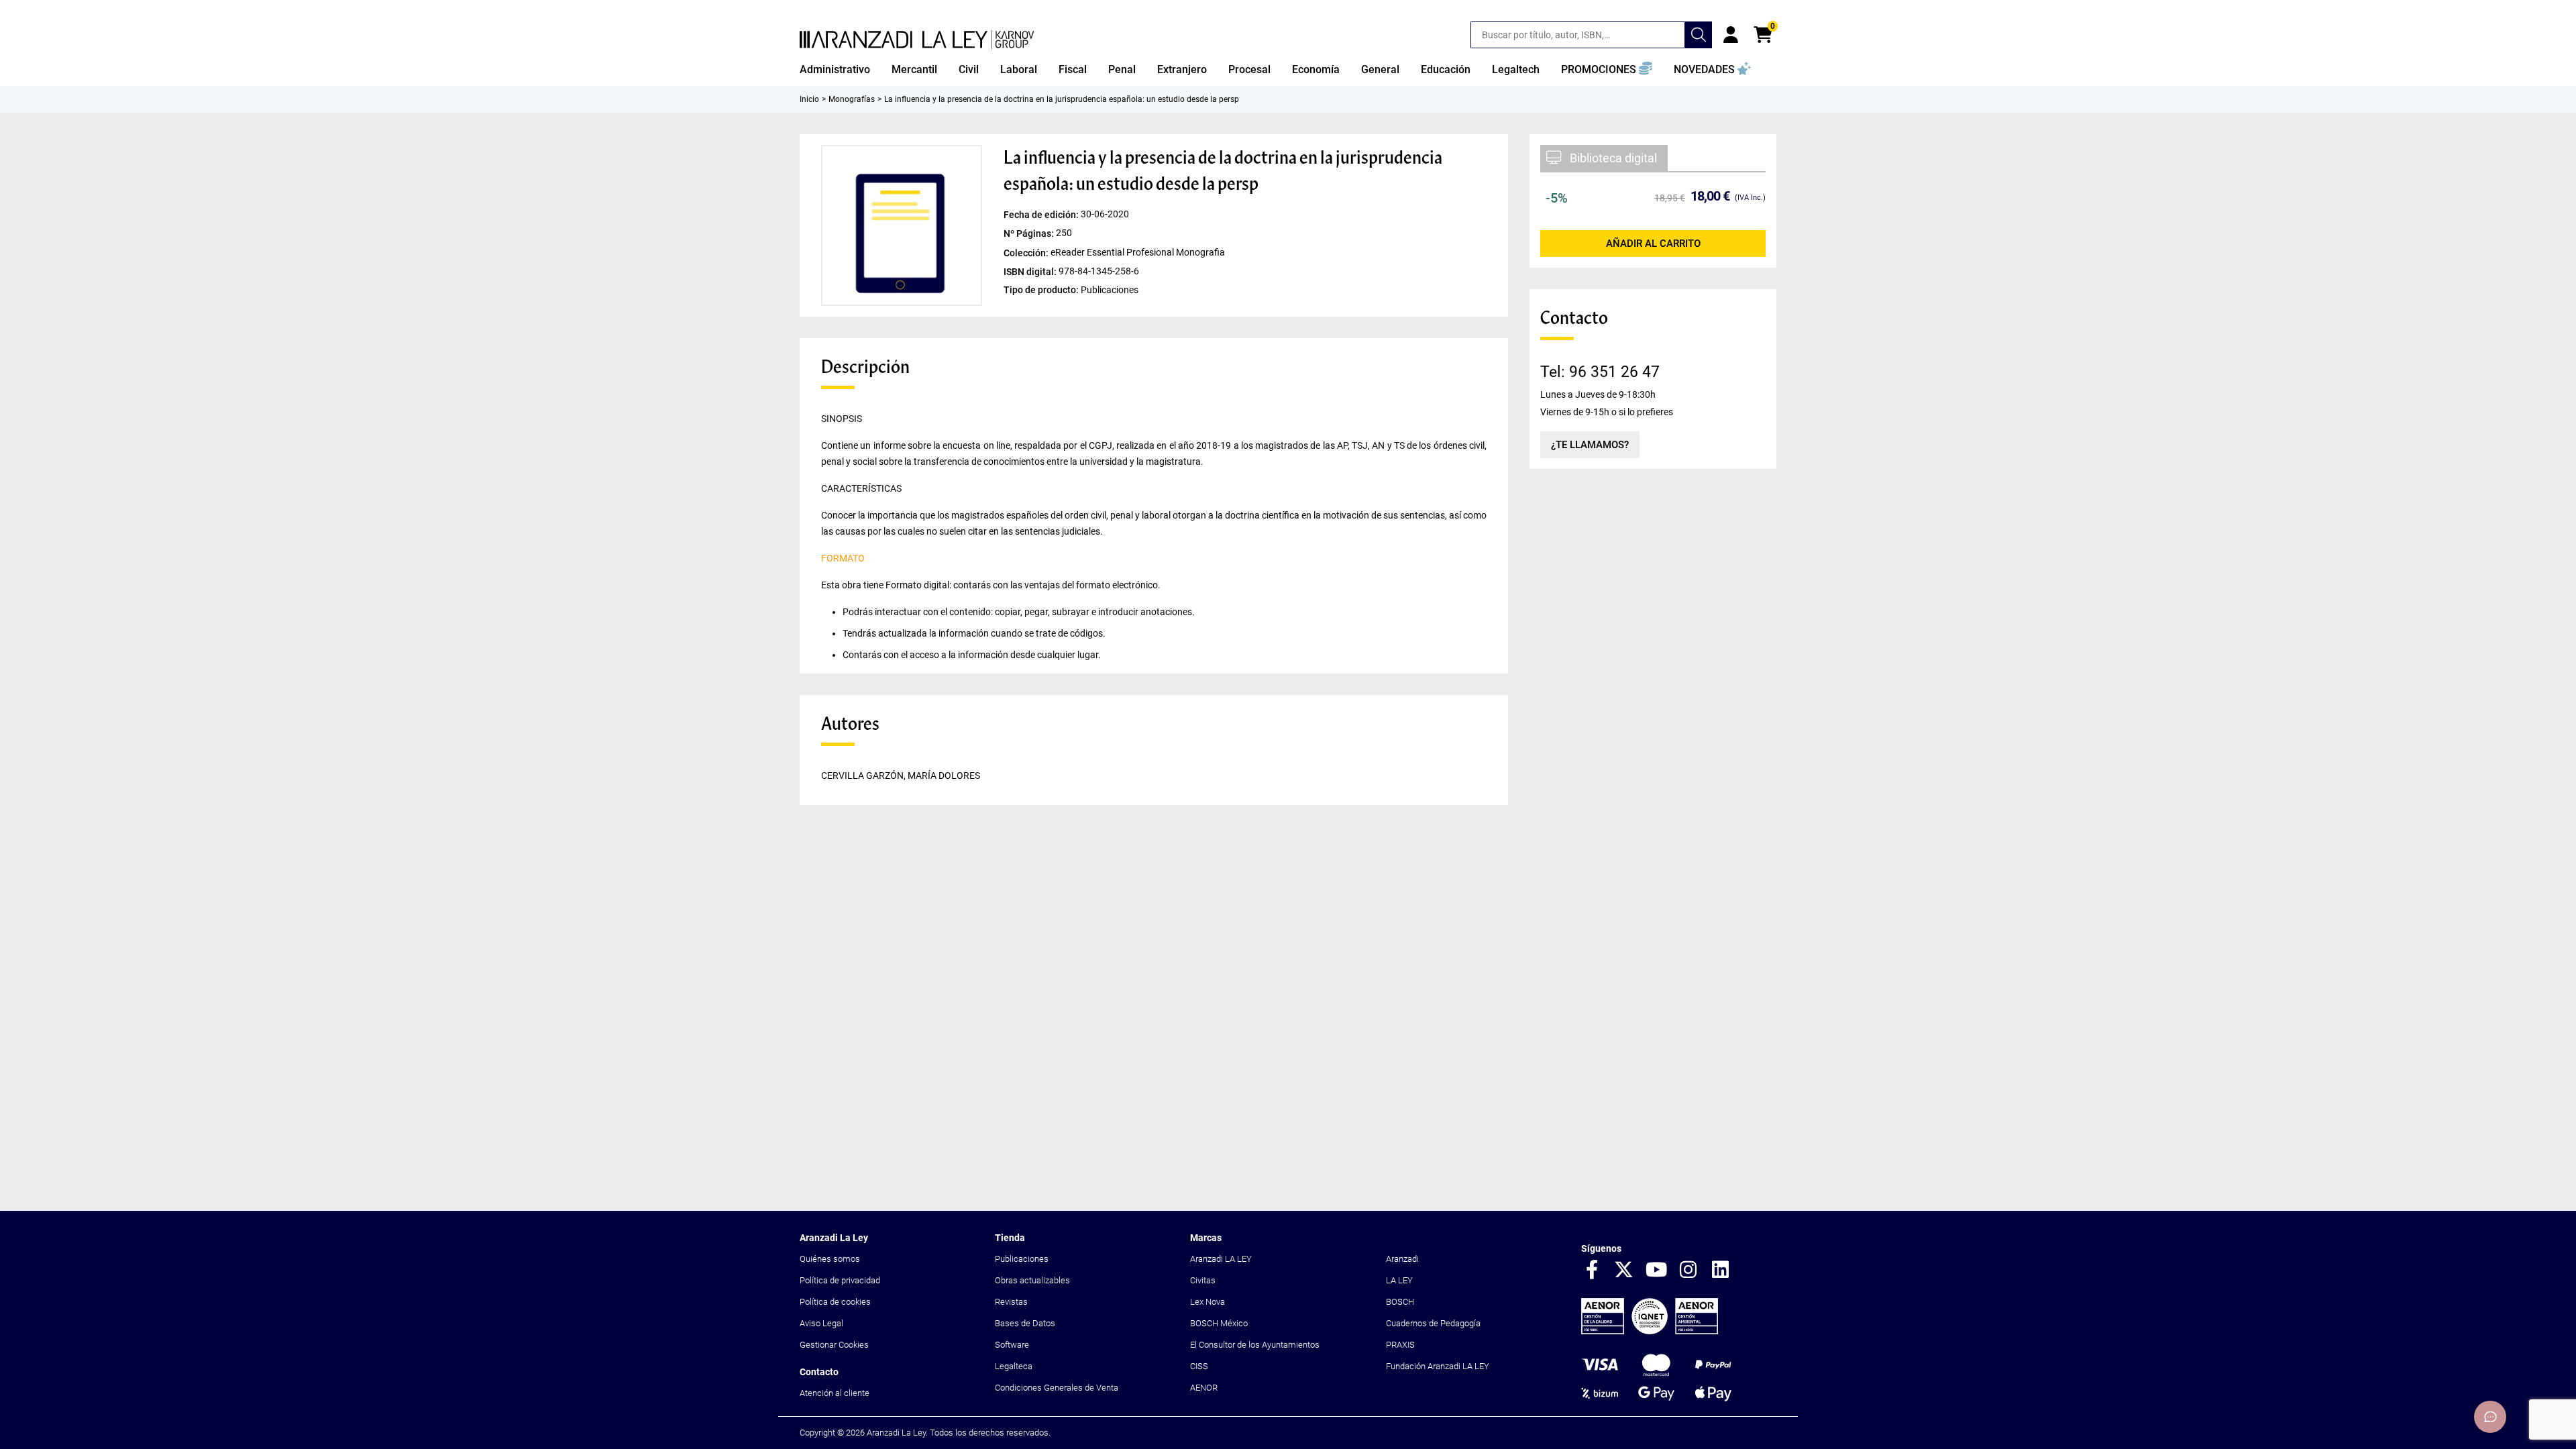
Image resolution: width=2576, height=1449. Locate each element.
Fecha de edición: (1042, 215)
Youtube (1656, 1271)
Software (1012, 1345)
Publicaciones (1022, 1259)
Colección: (1027, 252)
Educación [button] (1446, 69)
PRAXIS (1400, 1345)
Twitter (1624, 1271)
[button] (1607, 70)
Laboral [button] (1019, 69)
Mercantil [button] (914, 69)
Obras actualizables (1032, 1280)
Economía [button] (1316, 69)
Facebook (1592, 1271)
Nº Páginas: (1030, 233)
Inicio (809, 99)
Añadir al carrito (1653, 244)
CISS (1199, 1366)
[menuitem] (835, 70)
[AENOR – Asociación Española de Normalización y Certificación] (1650, 1331)
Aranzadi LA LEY (1221, 1259)
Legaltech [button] (1516, 69)
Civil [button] (969, 69)
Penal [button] (1122, 69)
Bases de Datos (1025, 1323)
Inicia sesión (1731, 35)
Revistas (1011, 1302)
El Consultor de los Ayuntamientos (1255, 1345)
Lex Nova (1207, 1302)
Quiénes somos (830, 1259)
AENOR (1204, 1388)
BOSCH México (1219, 1323)
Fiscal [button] (1073, 69)
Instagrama (1688, 1271)
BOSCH (1400, 1302)
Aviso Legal (821, 1323)
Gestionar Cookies (834, 1345)
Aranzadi (1402, 1259)
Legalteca (1014, 1366)
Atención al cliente (835, 1393)
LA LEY (1399, 1280)
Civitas (1203, 1280)
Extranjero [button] (1182, 69)
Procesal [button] (1249, 69)
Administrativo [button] (835, 69)
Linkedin (1721, 1271)
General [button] (1380, 69)
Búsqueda (1699, 35)
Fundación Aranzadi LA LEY (1438, 1366)
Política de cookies (835, 1302)
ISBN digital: (1031, 271)
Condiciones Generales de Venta (1057, 1388)
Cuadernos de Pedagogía (1433, 1323)
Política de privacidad (840, 1280)
